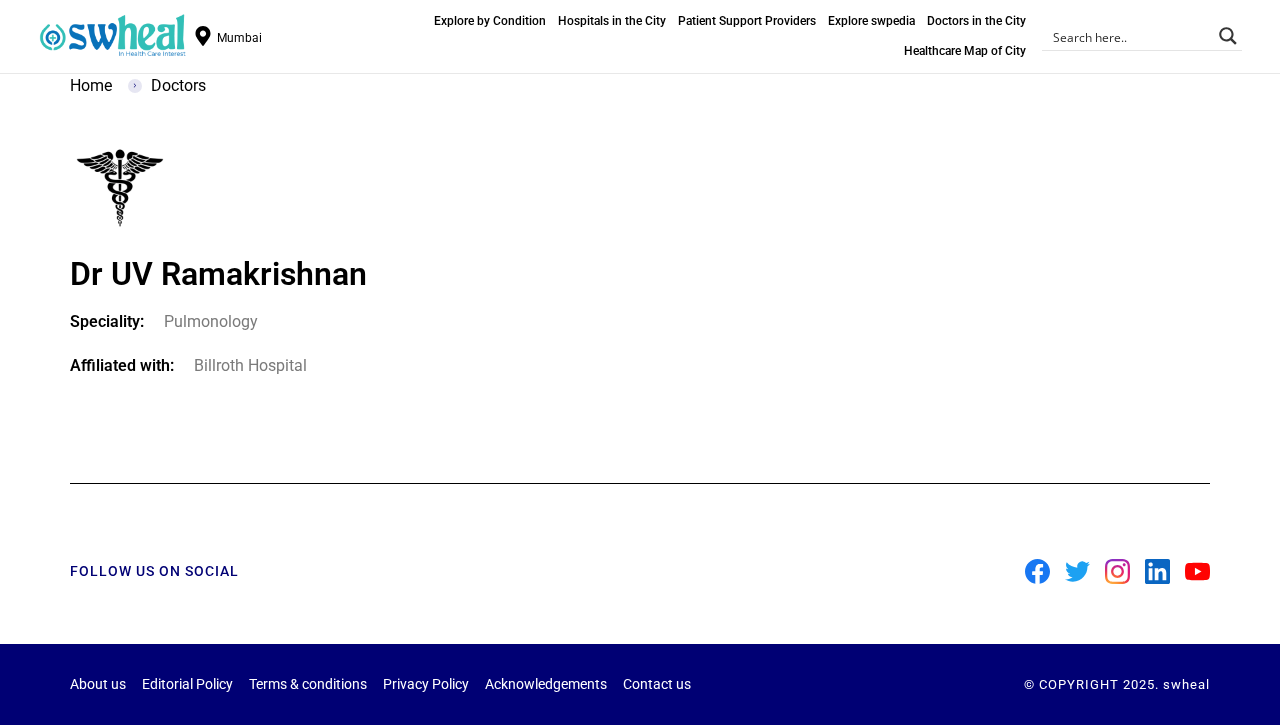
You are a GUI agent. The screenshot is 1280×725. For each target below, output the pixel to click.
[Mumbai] (203, 36)
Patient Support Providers (747, 21)
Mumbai (239, 38)
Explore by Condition (490, 21)
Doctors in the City (976, 21)
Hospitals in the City (612, 21)
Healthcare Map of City (965, 51)
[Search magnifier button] (1228, 36)
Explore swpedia (871, 21)
